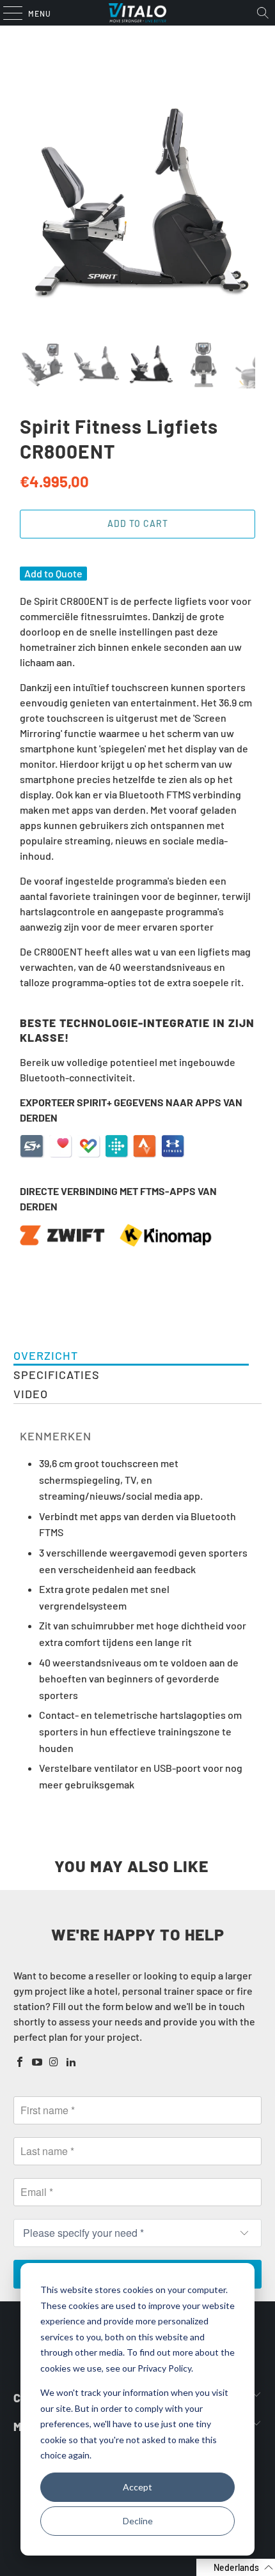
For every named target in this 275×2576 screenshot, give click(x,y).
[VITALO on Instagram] (54, 2062)
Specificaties (57, 1375)
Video (31, 1394)
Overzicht (46, 1355)
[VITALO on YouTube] (37, 2062)
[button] (236, 2567)
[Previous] (29, 205)
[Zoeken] (263, 13)
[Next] (246, 205)
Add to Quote (53, 573)
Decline (138, 2521)
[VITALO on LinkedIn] (71, 2062)
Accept (137, 2487)
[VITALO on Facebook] (20, 2062)
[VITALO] (138, 13)
